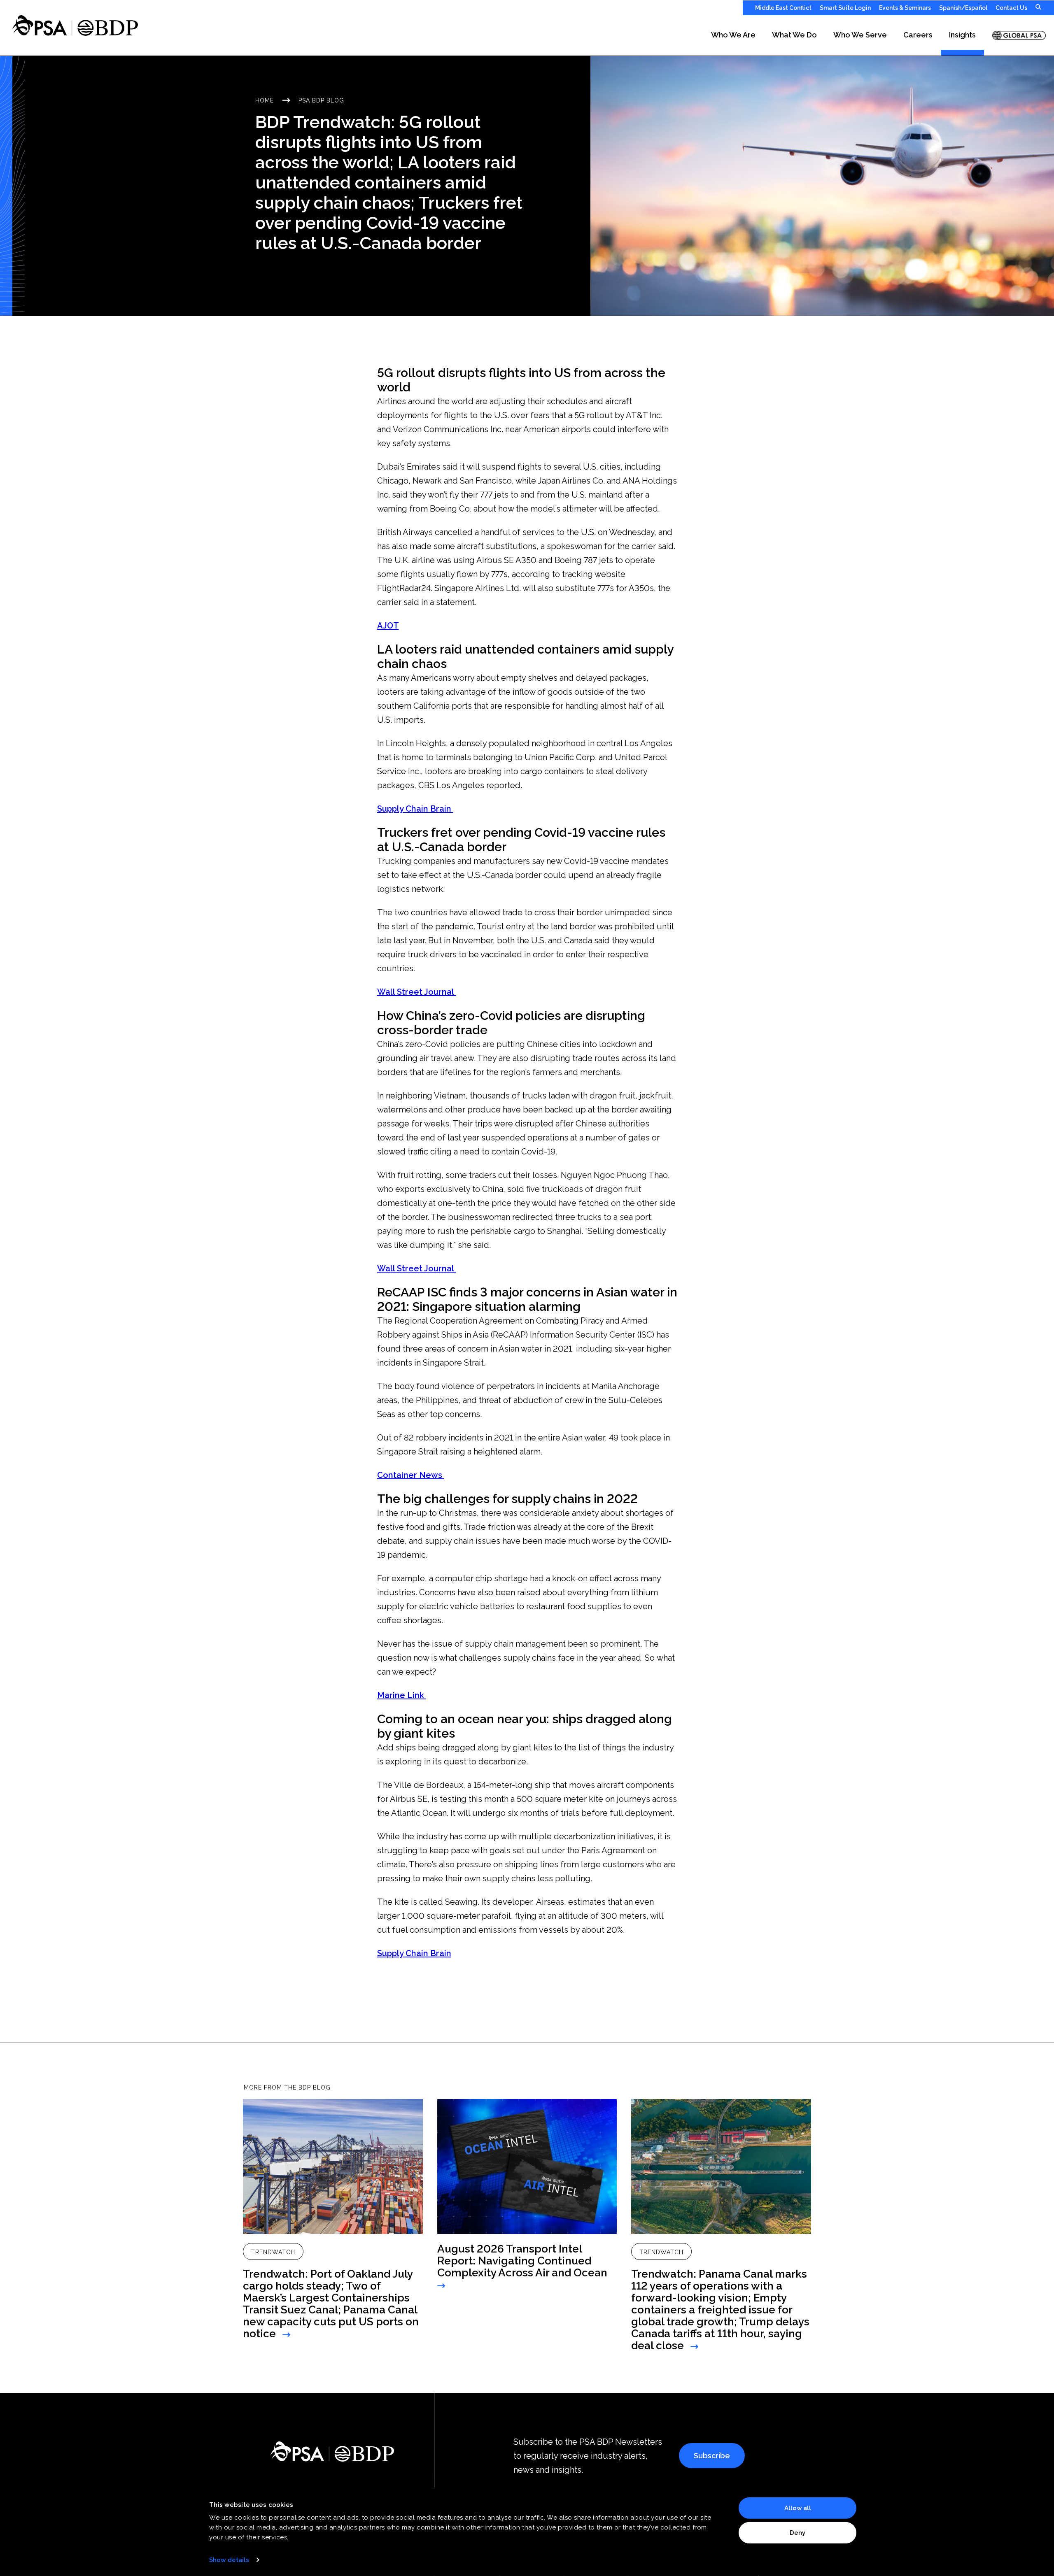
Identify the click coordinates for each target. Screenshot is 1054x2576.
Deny (797, 2532)
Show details (229, 2560)
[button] (733, 35)
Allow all (798, 2508)
